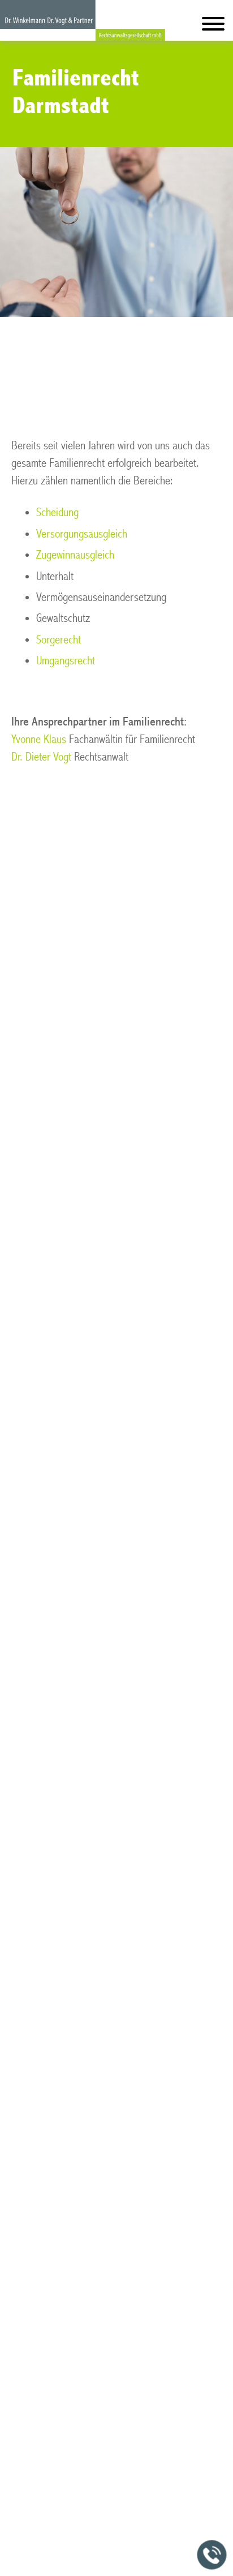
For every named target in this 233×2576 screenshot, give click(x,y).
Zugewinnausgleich (75, 555)
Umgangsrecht (66, 661)
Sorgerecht (59, 640)
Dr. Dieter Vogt (41, 757)
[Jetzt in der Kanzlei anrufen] (212, 2555)
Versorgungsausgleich (82, 534)
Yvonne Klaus (39, 739)
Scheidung (57, 512)
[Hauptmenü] (213, 26)
